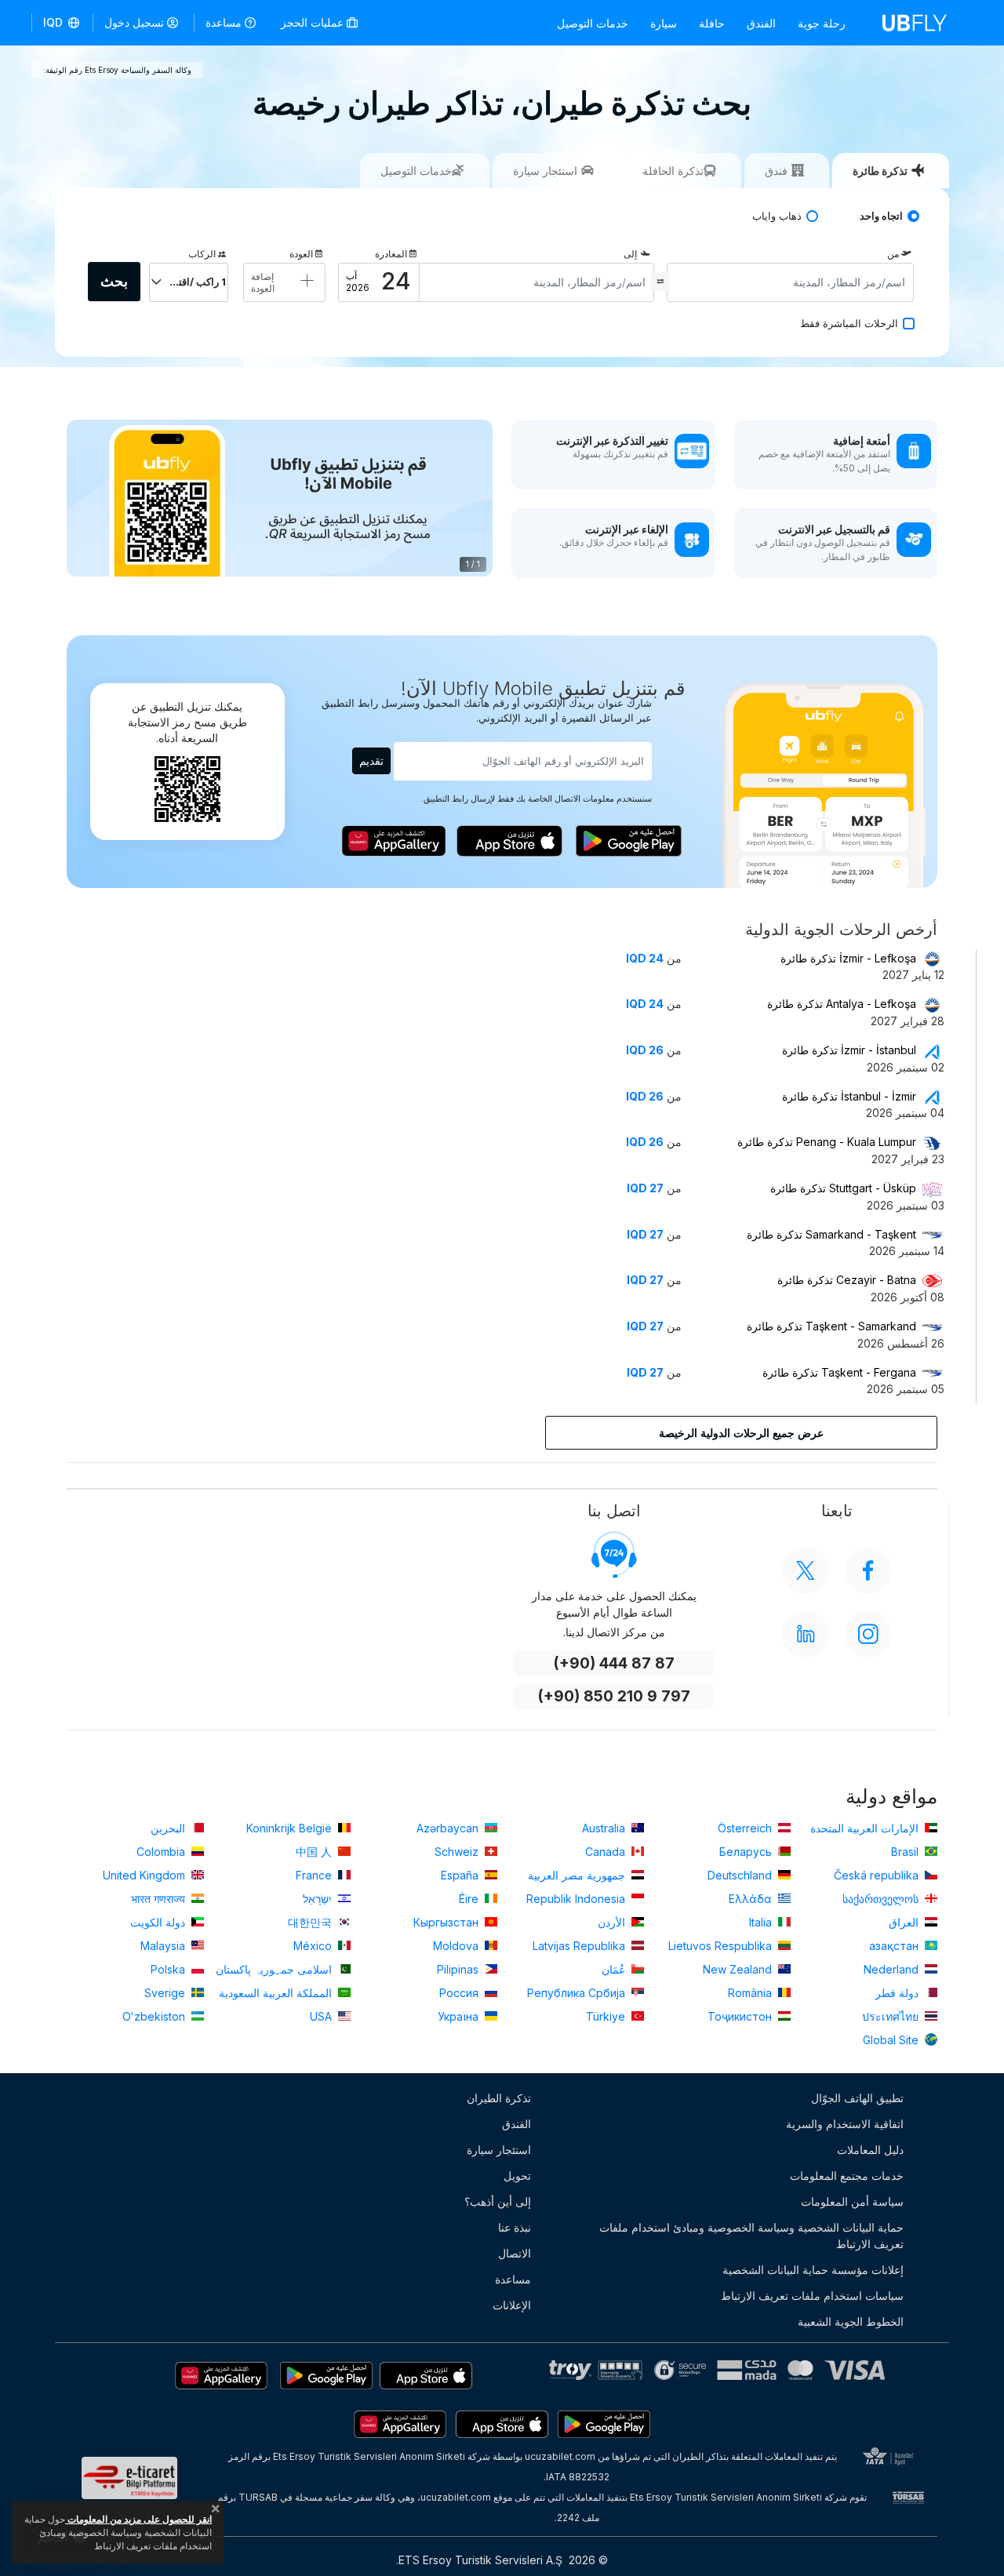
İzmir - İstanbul (849, 1050)
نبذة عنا (515, 2227)
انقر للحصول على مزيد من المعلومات (138, 2519)
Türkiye (607, 2016)
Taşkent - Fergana (839, 1372)
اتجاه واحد (881, 216)
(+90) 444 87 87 (614, 1663)
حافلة (712, 23)
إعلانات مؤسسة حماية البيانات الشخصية (813, 2270)
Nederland (893, 1969)
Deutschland (741, 1875)
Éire (470, 1899)
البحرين (169, 1828)
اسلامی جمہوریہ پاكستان (275, 1969)
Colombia (162, 1852)
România (751, 1993)
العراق (905, 1922)
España (461, 1875)
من (893, 254)
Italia (762, 1922)
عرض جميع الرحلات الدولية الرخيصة (741, 1433)
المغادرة (391, 254)
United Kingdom (146, 1875)
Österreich (746, 1828)
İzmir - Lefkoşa (848, 958)
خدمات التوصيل (593, 23)
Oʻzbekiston (155, 2016)
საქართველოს (882, 1899)
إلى (630, 254)
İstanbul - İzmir (849, 1096)
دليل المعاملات (870, 2150)
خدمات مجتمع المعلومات (847, 2176)
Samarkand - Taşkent (831, 1234)
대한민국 (311, 1922)
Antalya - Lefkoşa (842, 1004)
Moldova (457, 1946)
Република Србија (578, 1993)
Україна (460, 2016)
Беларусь (747, 1852)
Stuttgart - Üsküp (843, 1188)
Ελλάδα (752, 1899)
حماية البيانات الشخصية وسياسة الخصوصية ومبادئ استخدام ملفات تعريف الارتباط (751, 2236)
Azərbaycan (449, 1828)
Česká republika (878, 1875)
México (314, 1946)
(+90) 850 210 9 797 (614, 1696)
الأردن (613, 1922)
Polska (169, 1969)
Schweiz (458, 1852)
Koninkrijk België (291, 1828)
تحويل (517, 2176)
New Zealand (739, 1969)
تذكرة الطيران (499, 2098)
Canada (607, 1852)
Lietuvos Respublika (722, 1946)
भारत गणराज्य (160, 1899)
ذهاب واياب (777, 216)
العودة (301, 254)
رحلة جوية (822, 23)
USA (322, 2016)
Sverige (166, 1993)
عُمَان (615, 1969)
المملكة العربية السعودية (277, 1993)
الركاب (202, 254)
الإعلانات (512, 2305)
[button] (62, 23)
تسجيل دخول (134, 22)
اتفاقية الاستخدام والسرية (845, 2124)
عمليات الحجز (314, 22)
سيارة (664, 23)
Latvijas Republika (580, 1946)
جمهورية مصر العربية (578, 1875)
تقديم (371, 760)
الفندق (761, 23)
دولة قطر (899, 1993)
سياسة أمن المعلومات (852, 2201)
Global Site (892, 2040)
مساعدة (224, 22)
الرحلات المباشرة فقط (849, 324)
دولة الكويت (159, 1922)
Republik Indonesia (577, 1899)
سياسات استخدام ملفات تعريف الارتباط (812, 2296)
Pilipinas (459, 1969)
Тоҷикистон (741, 2016)
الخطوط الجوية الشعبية (851, 2321)
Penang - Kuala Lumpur (827, 1142)
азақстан (895, 1946)
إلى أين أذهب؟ (498, 2201)
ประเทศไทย (892, 2016)
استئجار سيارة (499, 2150)
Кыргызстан (447, 1922)
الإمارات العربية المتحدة (866, 1828)
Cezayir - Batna (847, 1280)
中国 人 (315, 1852)
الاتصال (515, 2253)
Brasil (906, 1852)
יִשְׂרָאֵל (319, 1899)
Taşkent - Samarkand (831, 1326)
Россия (460, 1993)
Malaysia (164, 1946)
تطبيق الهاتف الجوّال (857, 2098)
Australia (605, 1828)
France (315, 1875)
